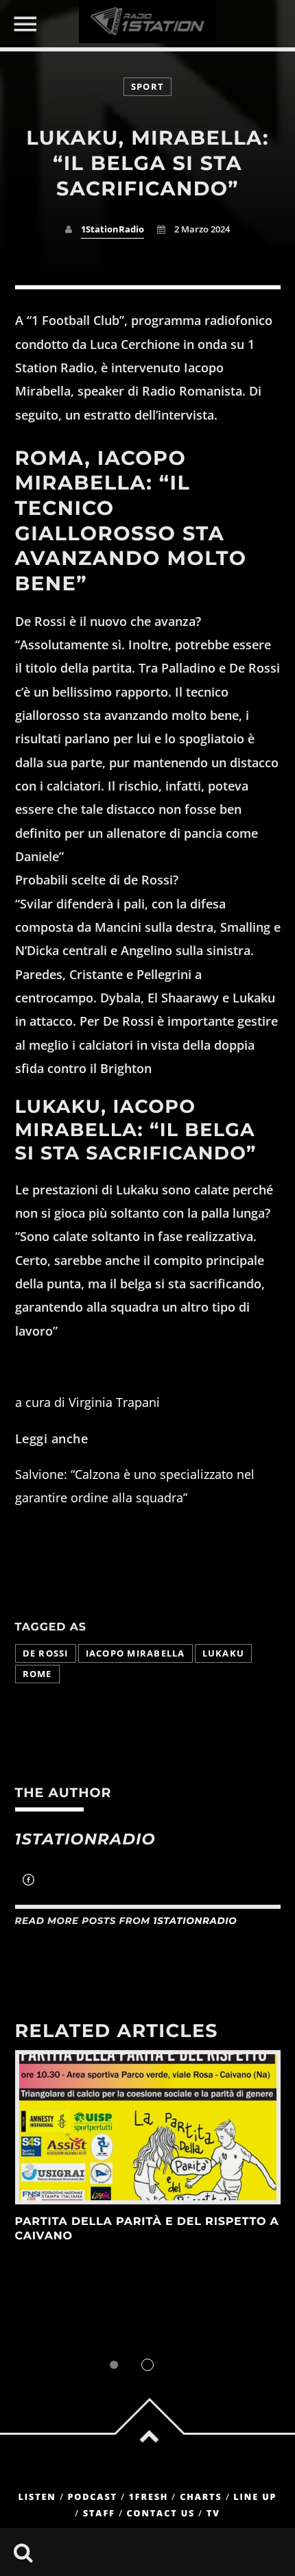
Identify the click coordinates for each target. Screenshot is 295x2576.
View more (148, 2128)
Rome (37, 1674)
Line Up (255, 2497)
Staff (99, 2513)
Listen (37, 2497)
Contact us (161, 2513)
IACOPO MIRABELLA (135, 1653)
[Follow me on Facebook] (28, 1881)
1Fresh (149, 2497)
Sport (147, 87)
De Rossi (46, 1653)
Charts (201, 2497)
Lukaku (224, 1653)
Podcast (92, 2497)
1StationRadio (113, 229)
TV (213, 2513)
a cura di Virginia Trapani (87, 1402)
